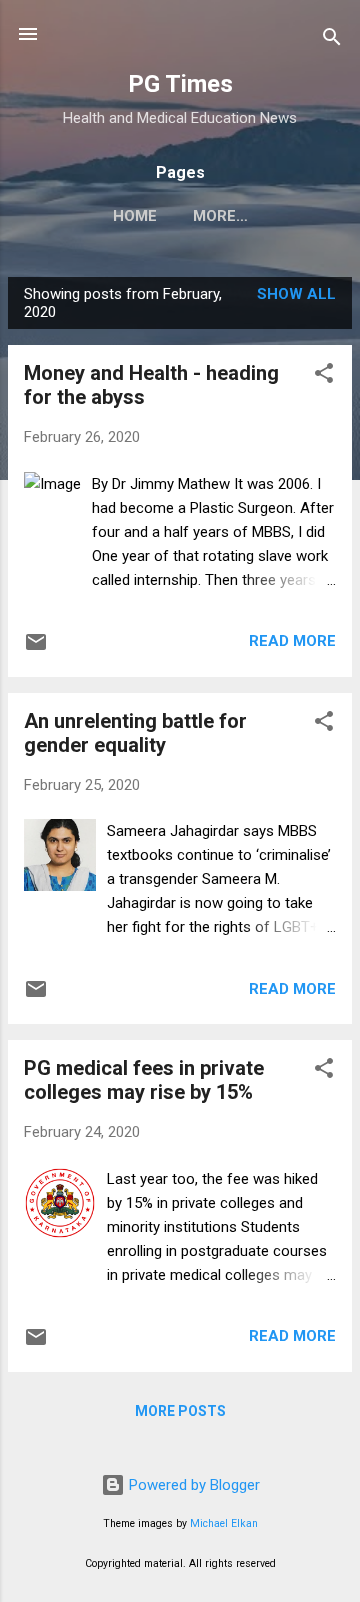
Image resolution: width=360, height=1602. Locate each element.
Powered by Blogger (192, 1485)
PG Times (180, 84)
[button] (324, 376)
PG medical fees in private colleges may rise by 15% (144, 1080)
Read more (292, 641)
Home (135, 216)
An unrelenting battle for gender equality (135, 733)
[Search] (332, 40)
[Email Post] (36, 649)
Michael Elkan (224, 1523)
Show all (296, 294)
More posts (180, 1411)
